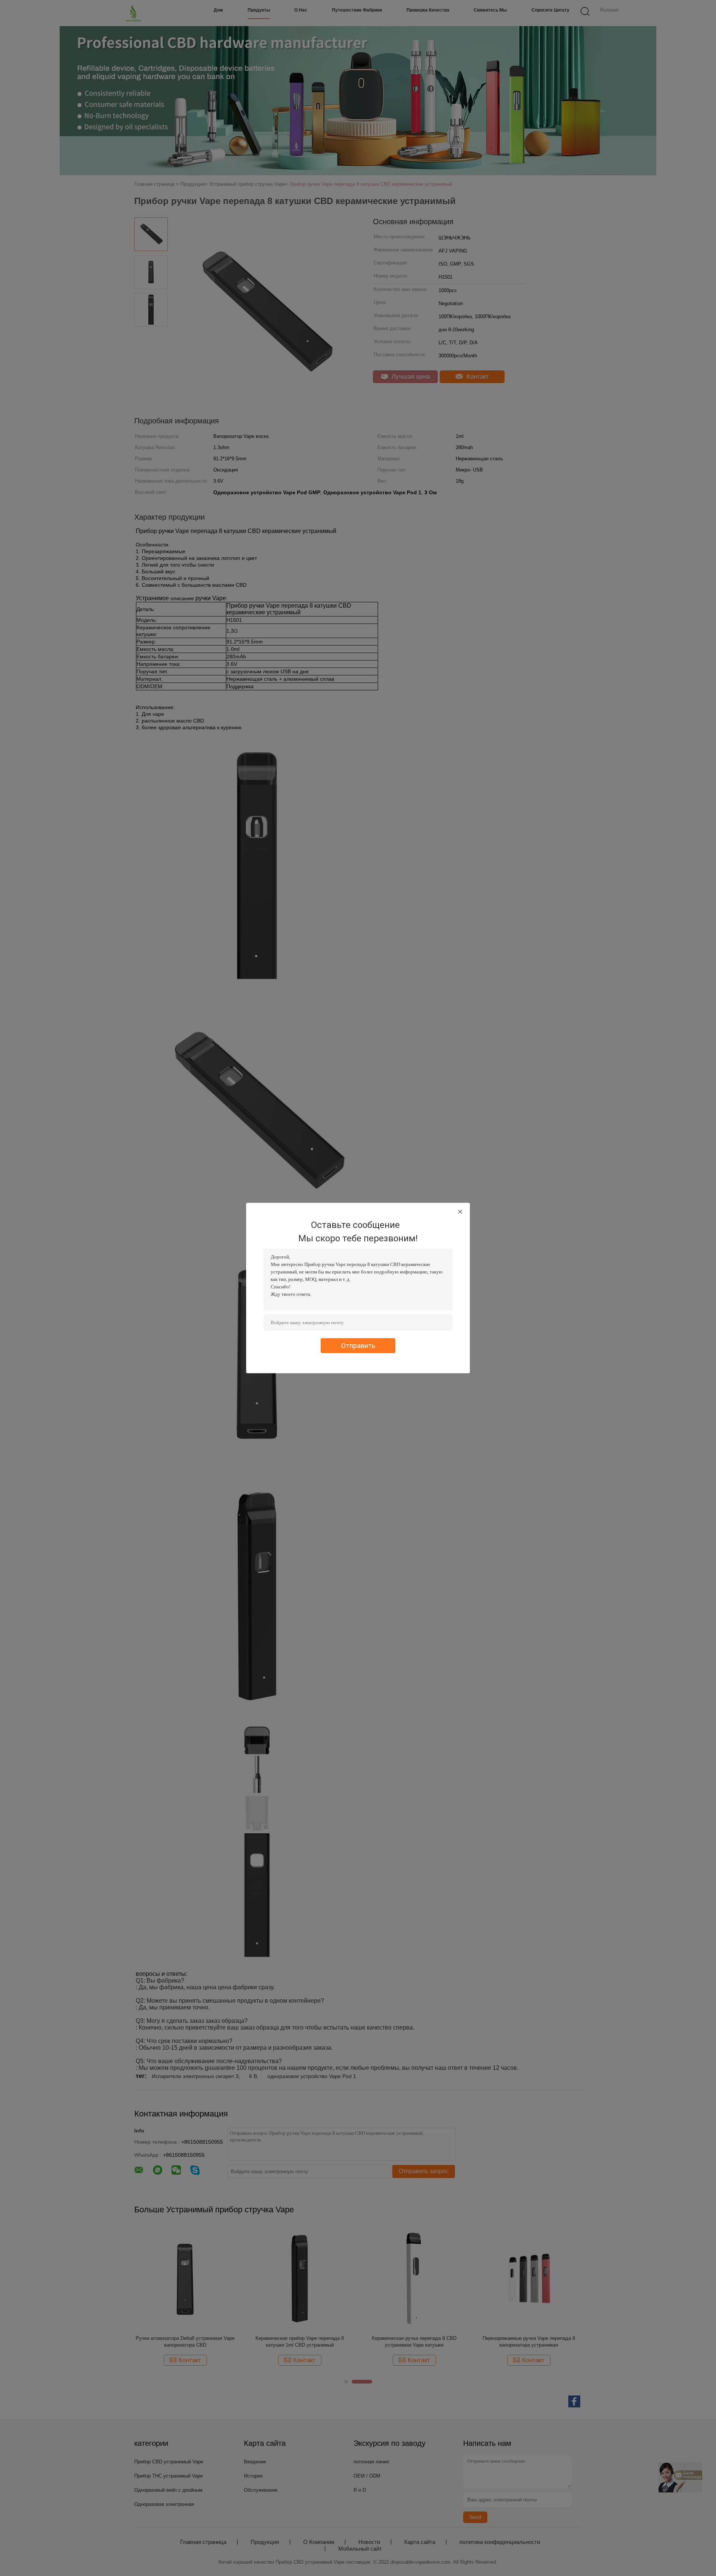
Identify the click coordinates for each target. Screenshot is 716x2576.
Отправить (358, 1346)
